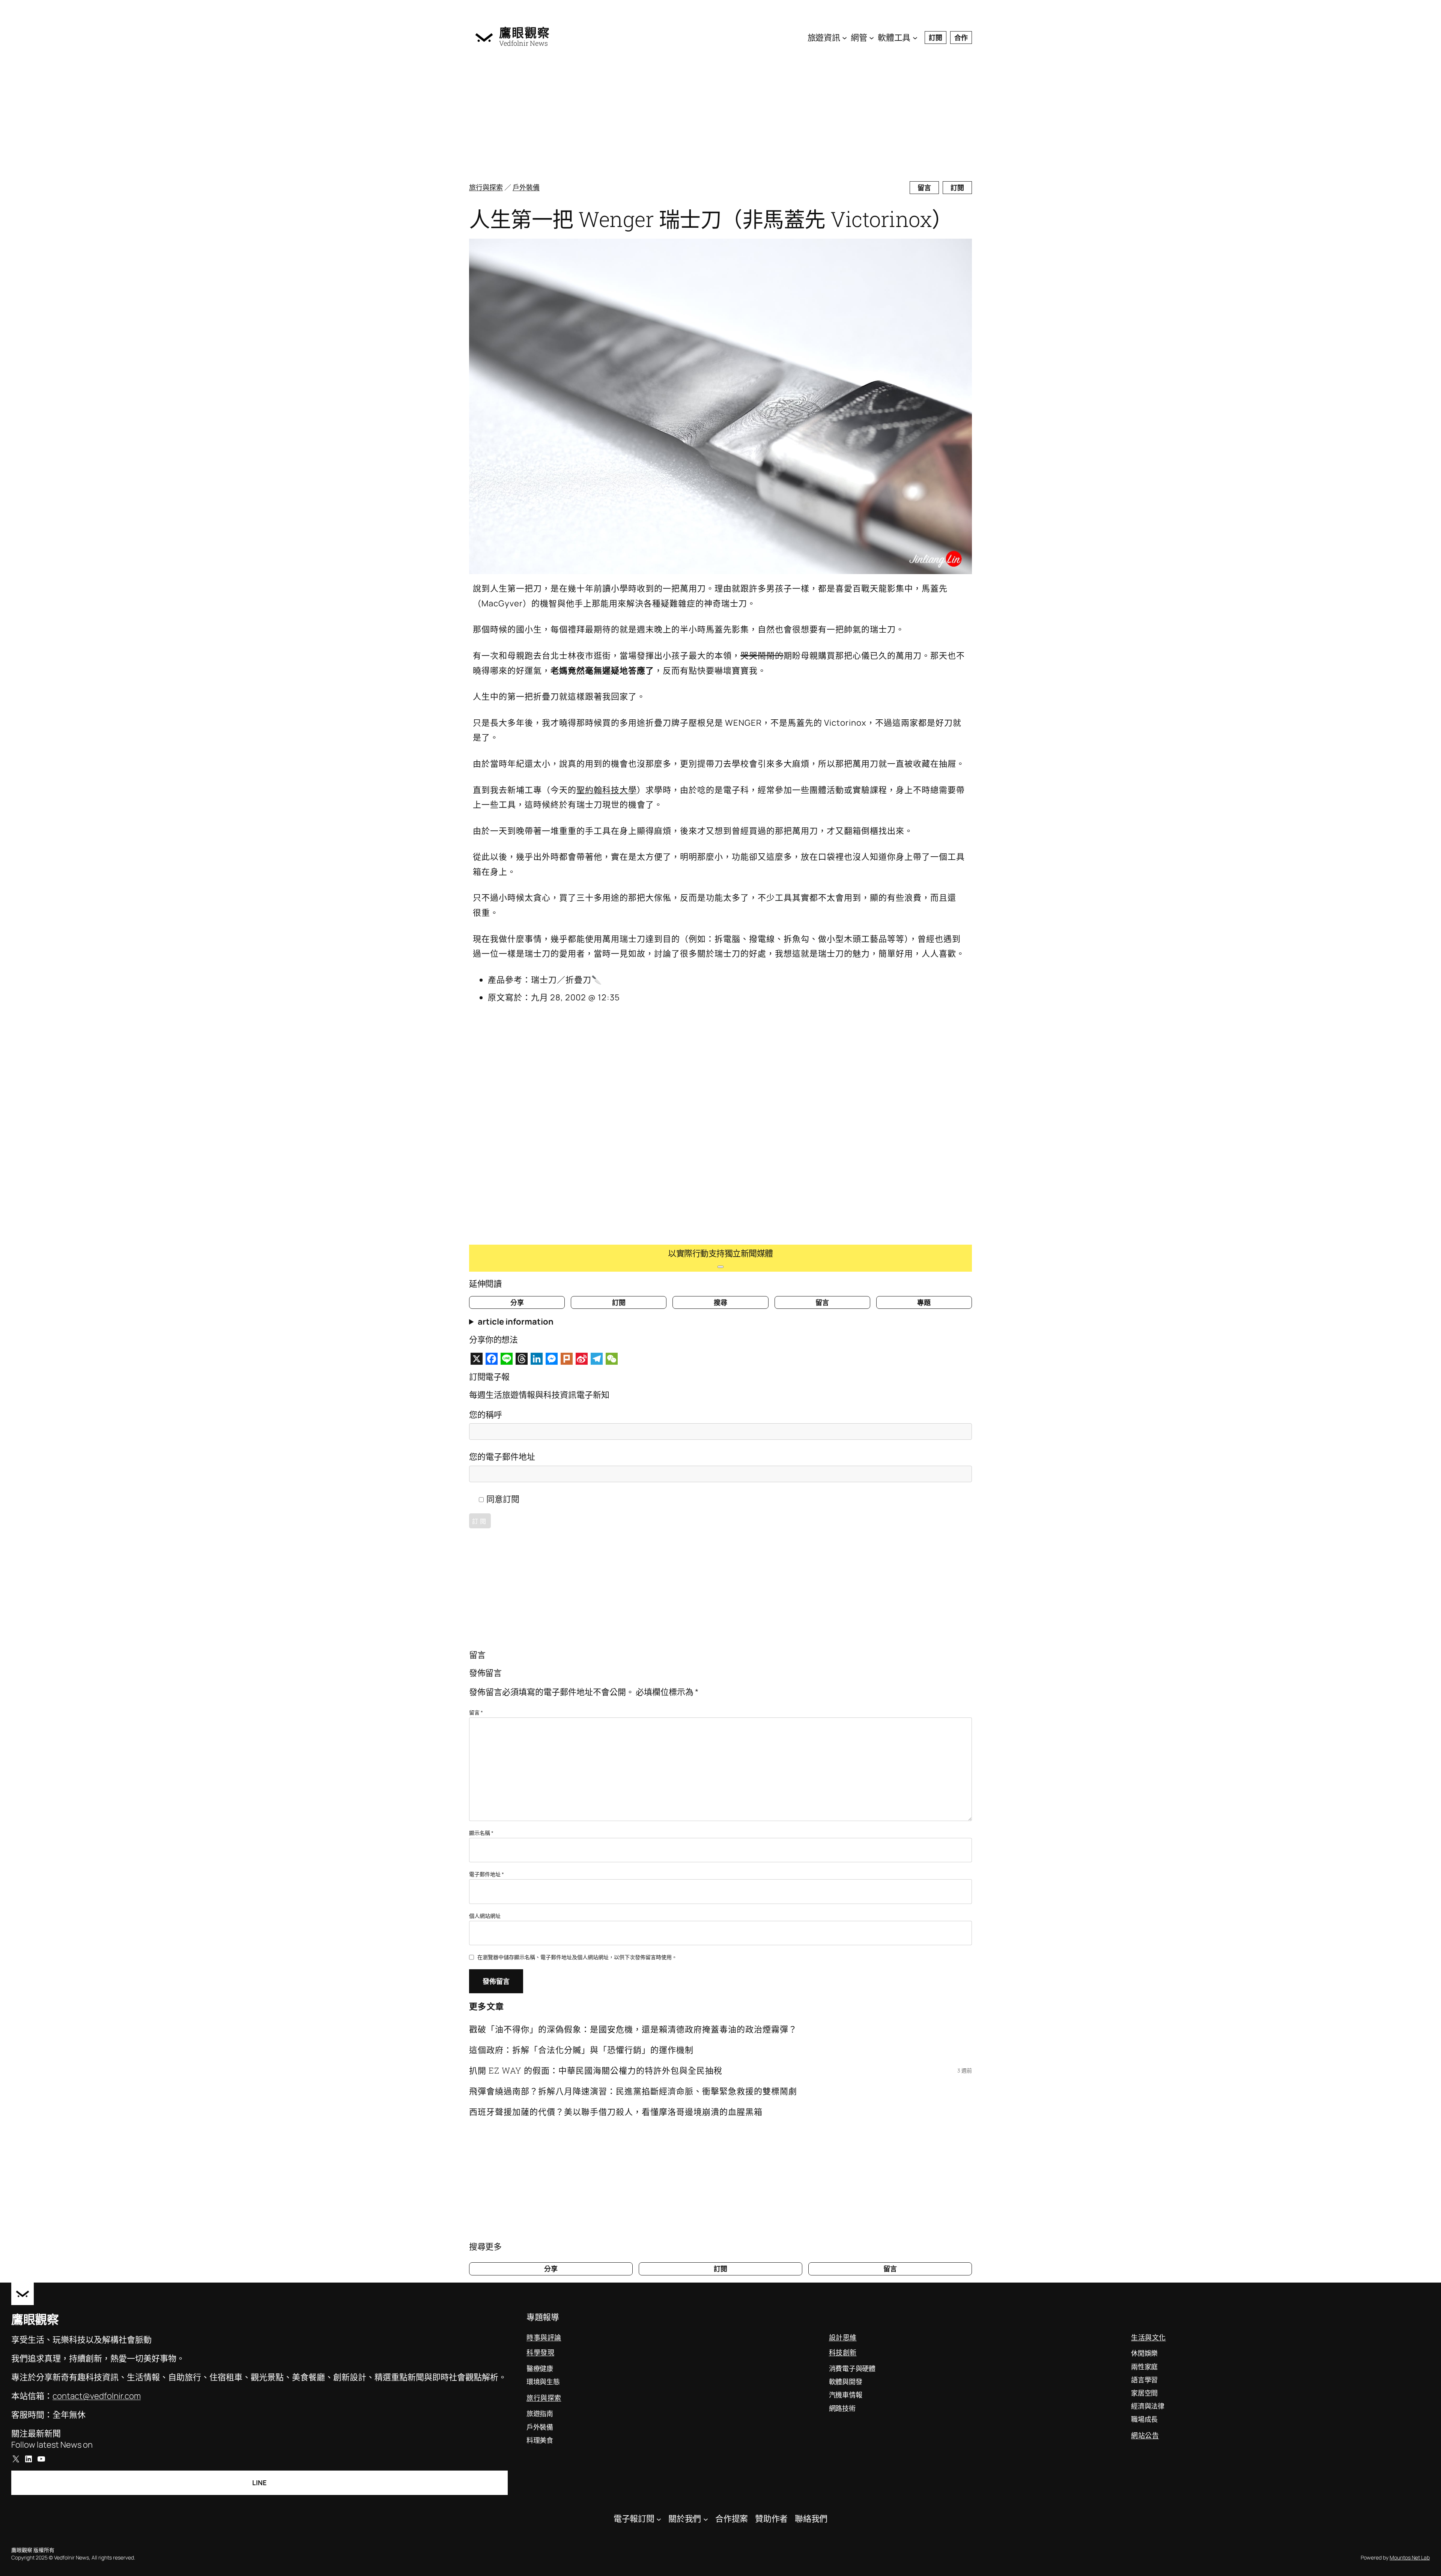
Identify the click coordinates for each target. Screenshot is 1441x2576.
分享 (517, 1302)
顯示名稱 (481, 1833)
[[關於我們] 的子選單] (706, 2519)
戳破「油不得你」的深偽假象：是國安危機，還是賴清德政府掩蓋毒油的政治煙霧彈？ (633, 2029)
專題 (924, 1302)
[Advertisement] (694, 116)
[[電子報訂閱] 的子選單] (659, 2519)
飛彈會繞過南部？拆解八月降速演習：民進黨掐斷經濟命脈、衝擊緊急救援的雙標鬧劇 (633, 2091)
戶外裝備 (526, 187)
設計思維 (843, 2337)
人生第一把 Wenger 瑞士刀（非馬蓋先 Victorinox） (711, 219)
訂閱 (936, 38)
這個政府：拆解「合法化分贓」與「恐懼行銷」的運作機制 (581, 2050)
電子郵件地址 (487, 1874)
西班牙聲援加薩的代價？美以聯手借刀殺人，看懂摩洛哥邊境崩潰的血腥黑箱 (616, 2112)
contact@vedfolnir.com (97, 2396)
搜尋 (720, 1302)
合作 (961, 38)
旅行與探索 (486, 187)
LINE (259, 2483)
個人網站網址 (485, 1916)
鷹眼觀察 (525, 33)
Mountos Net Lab (1410, 2557)
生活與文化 (1148, 2337)
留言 (924, 188)
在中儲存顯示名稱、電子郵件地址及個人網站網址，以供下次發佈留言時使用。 (577, 1957)
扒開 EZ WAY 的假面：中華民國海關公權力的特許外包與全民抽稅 (596, 2070)
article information (516, 1322)
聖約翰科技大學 (607, 790)
